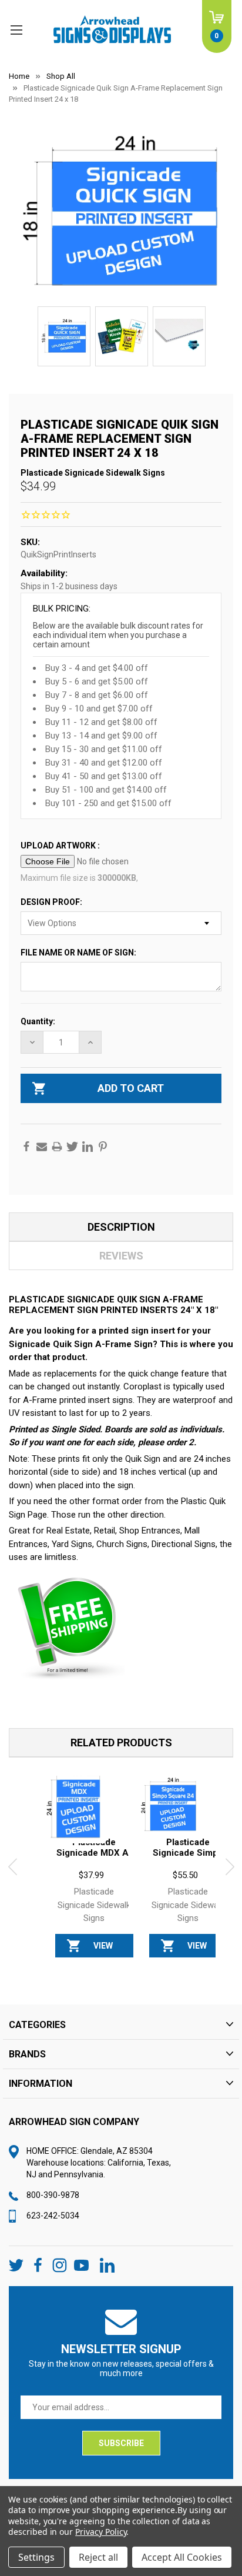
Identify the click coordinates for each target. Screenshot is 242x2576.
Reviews (121, 1256)
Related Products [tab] (121, 1743)
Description (121, 1227)
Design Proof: (52, 902)
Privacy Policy (101, 2532)
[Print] (57, 1147)
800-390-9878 (53, 2195)
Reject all (98, 2557)
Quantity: (38, 1021)
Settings (36, 2557)
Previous (12, 1867)
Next (230, 1867)
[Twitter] (72, 1147)
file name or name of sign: (79, 953)
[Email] (42, 1147)
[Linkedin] (88, 1147)
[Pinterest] (103, 1147)
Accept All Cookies (182, 2557)
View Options (103, 1949)
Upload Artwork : (61, 846)
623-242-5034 (53, 2216)
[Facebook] (26, 1147)
